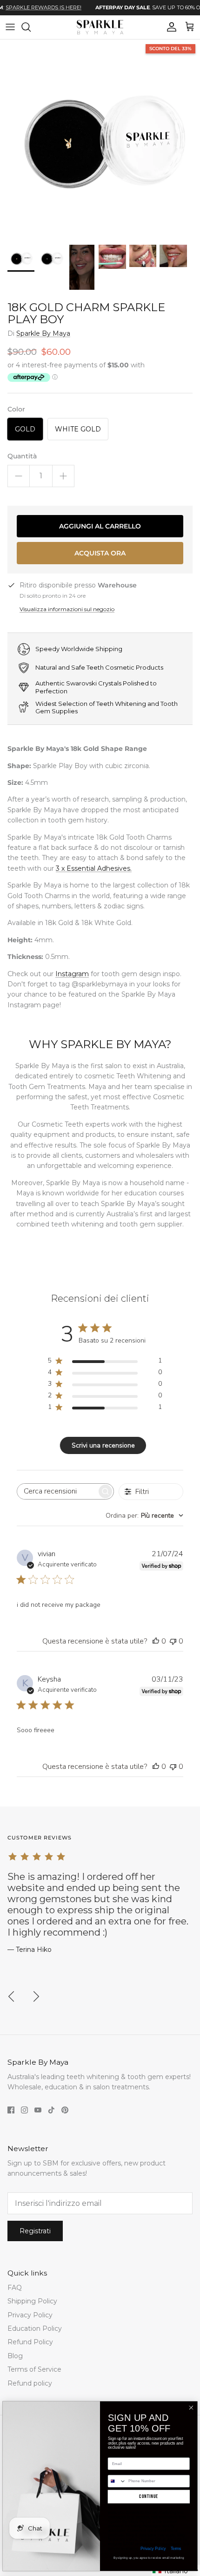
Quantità (22, 456)
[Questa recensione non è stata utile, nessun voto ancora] (173, 1641)
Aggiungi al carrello (100, 526)
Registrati (35, 2231)
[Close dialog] (191, 2408)
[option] (100, 139)
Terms (176, 2548)
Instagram (72, 974)
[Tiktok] (51, 2110)
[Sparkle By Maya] (100, 27)
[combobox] (144, 1516)
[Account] (169, 27)
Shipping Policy (32, 2301)
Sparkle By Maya (43, 333)
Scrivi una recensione (103, 1445)
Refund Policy (30, 2342)
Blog (15, 2356)
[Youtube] (38, 2110)
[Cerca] (31, 27)
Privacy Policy (30, 2315)
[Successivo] (36, 1996)
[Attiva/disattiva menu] (10, 27)
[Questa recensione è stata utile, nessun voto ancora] (156, 1641)
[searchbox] (57, 1491)
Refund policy (30, 2383)
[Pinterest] (65, 2110)
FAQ (15, 2288)
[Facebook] (11, 2110)
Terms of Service (34, 2369)
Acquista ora (100, 553)
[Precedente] (11, 1996)
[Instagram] (24, 2110)
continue (149, 2497)
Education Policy (35, 2328)
